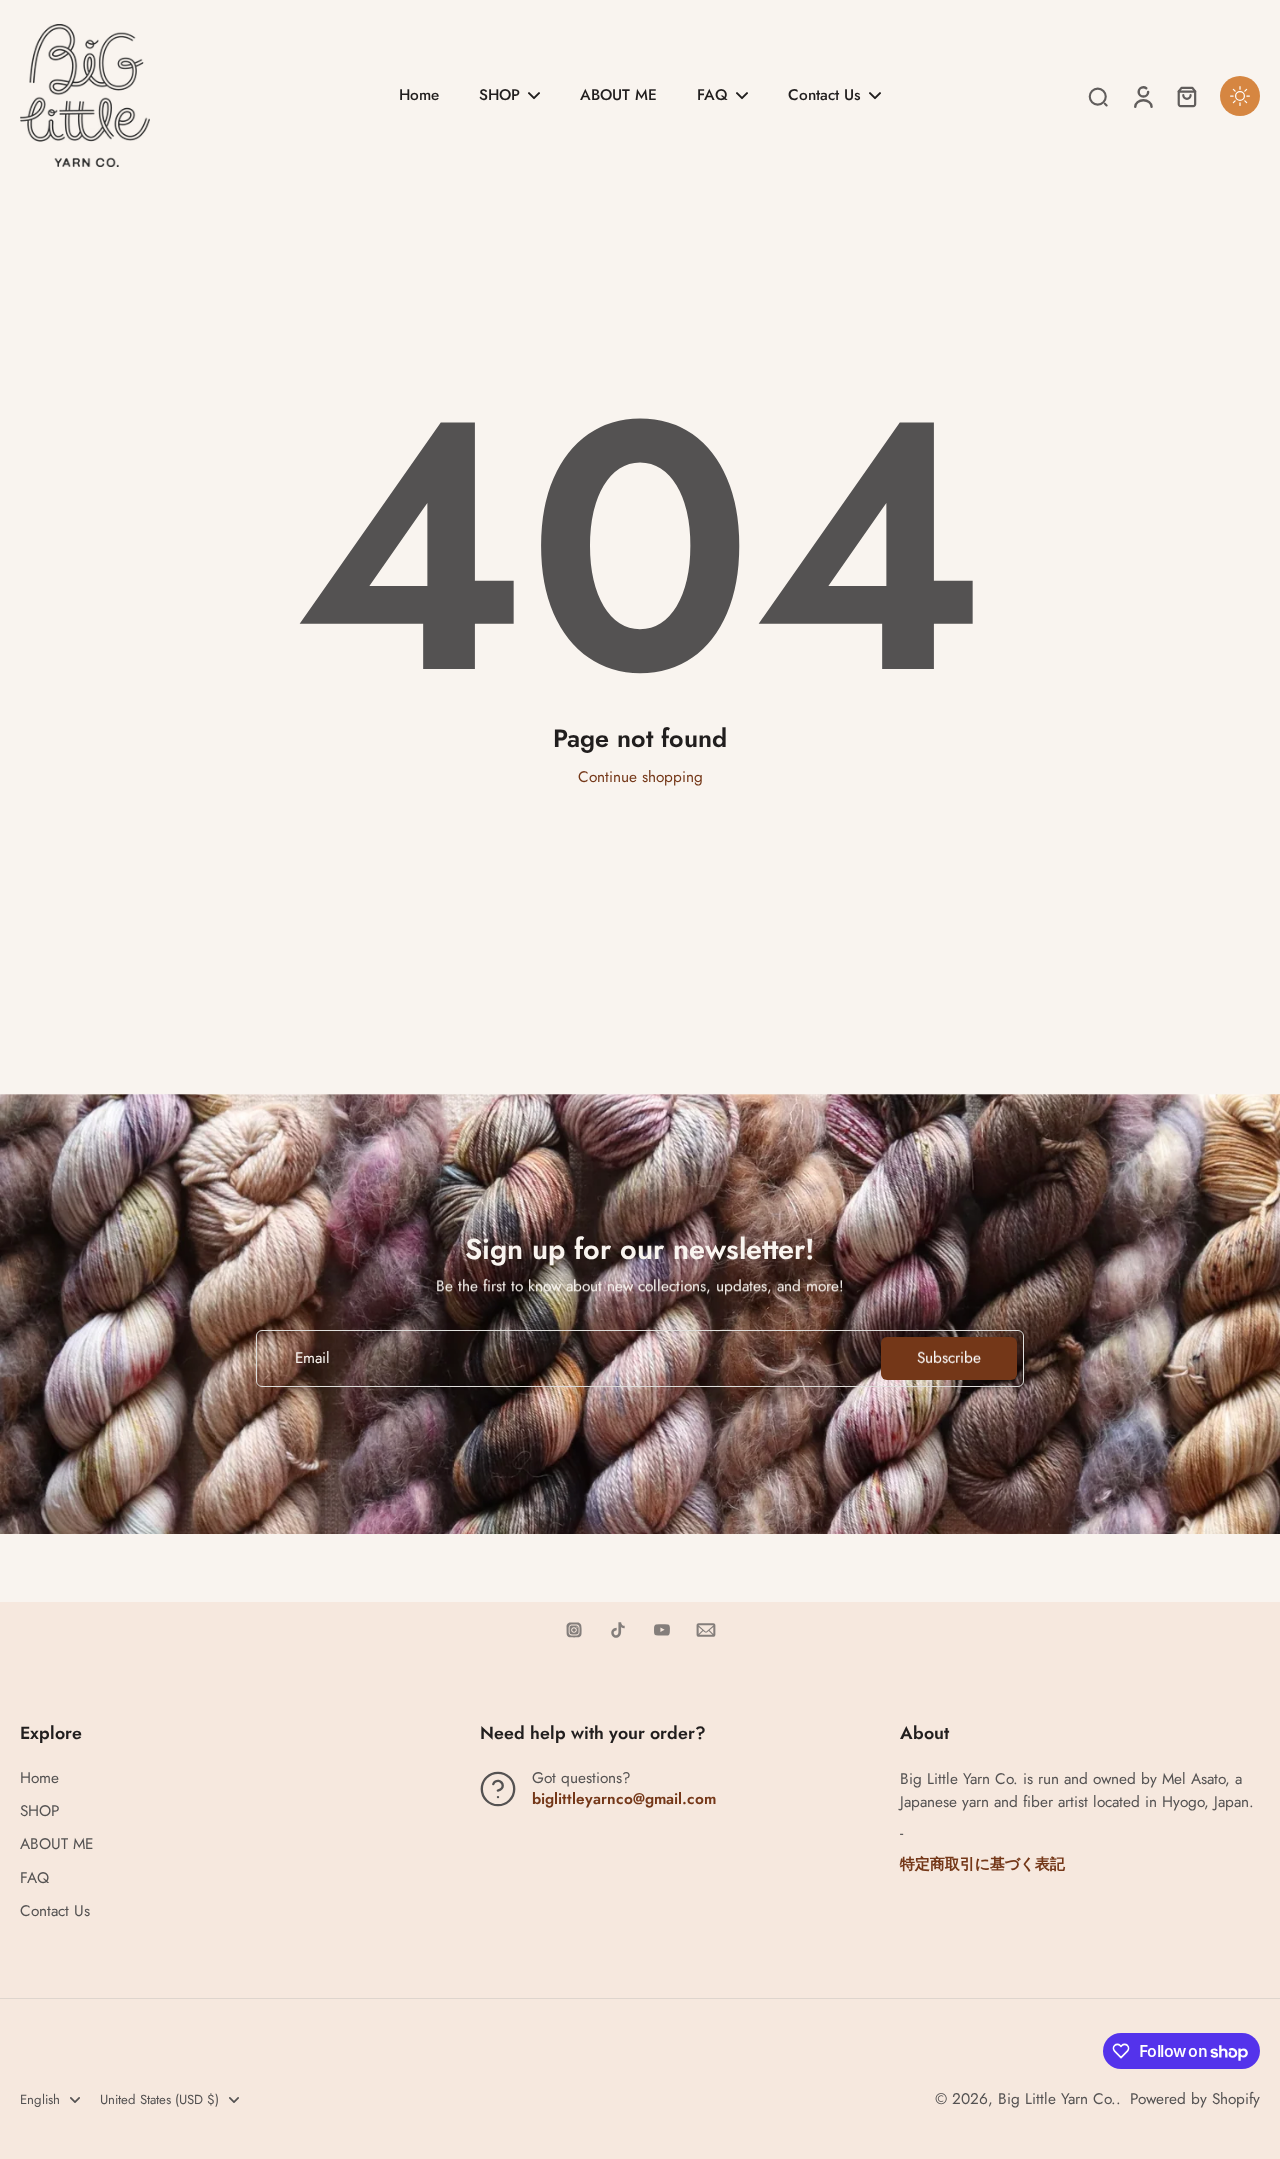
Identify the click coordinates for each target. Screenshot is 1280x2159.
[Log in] (1142, 95)
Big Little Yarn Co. (1057, 2099)
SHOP (39, 1811)
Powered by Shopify (1195, 2099)
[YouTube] (662, 1630)
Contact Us (55, 1911)
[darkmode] (1240, 96)
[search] (1098, 96)
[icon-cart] (1186, 96)
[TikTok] (618, 1630)
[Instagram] (574, 1630)
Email (312, 1358)
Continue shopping (640, 777)
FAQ (34, 1878)
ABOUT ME (56, 1844)
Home (39, 1778)
